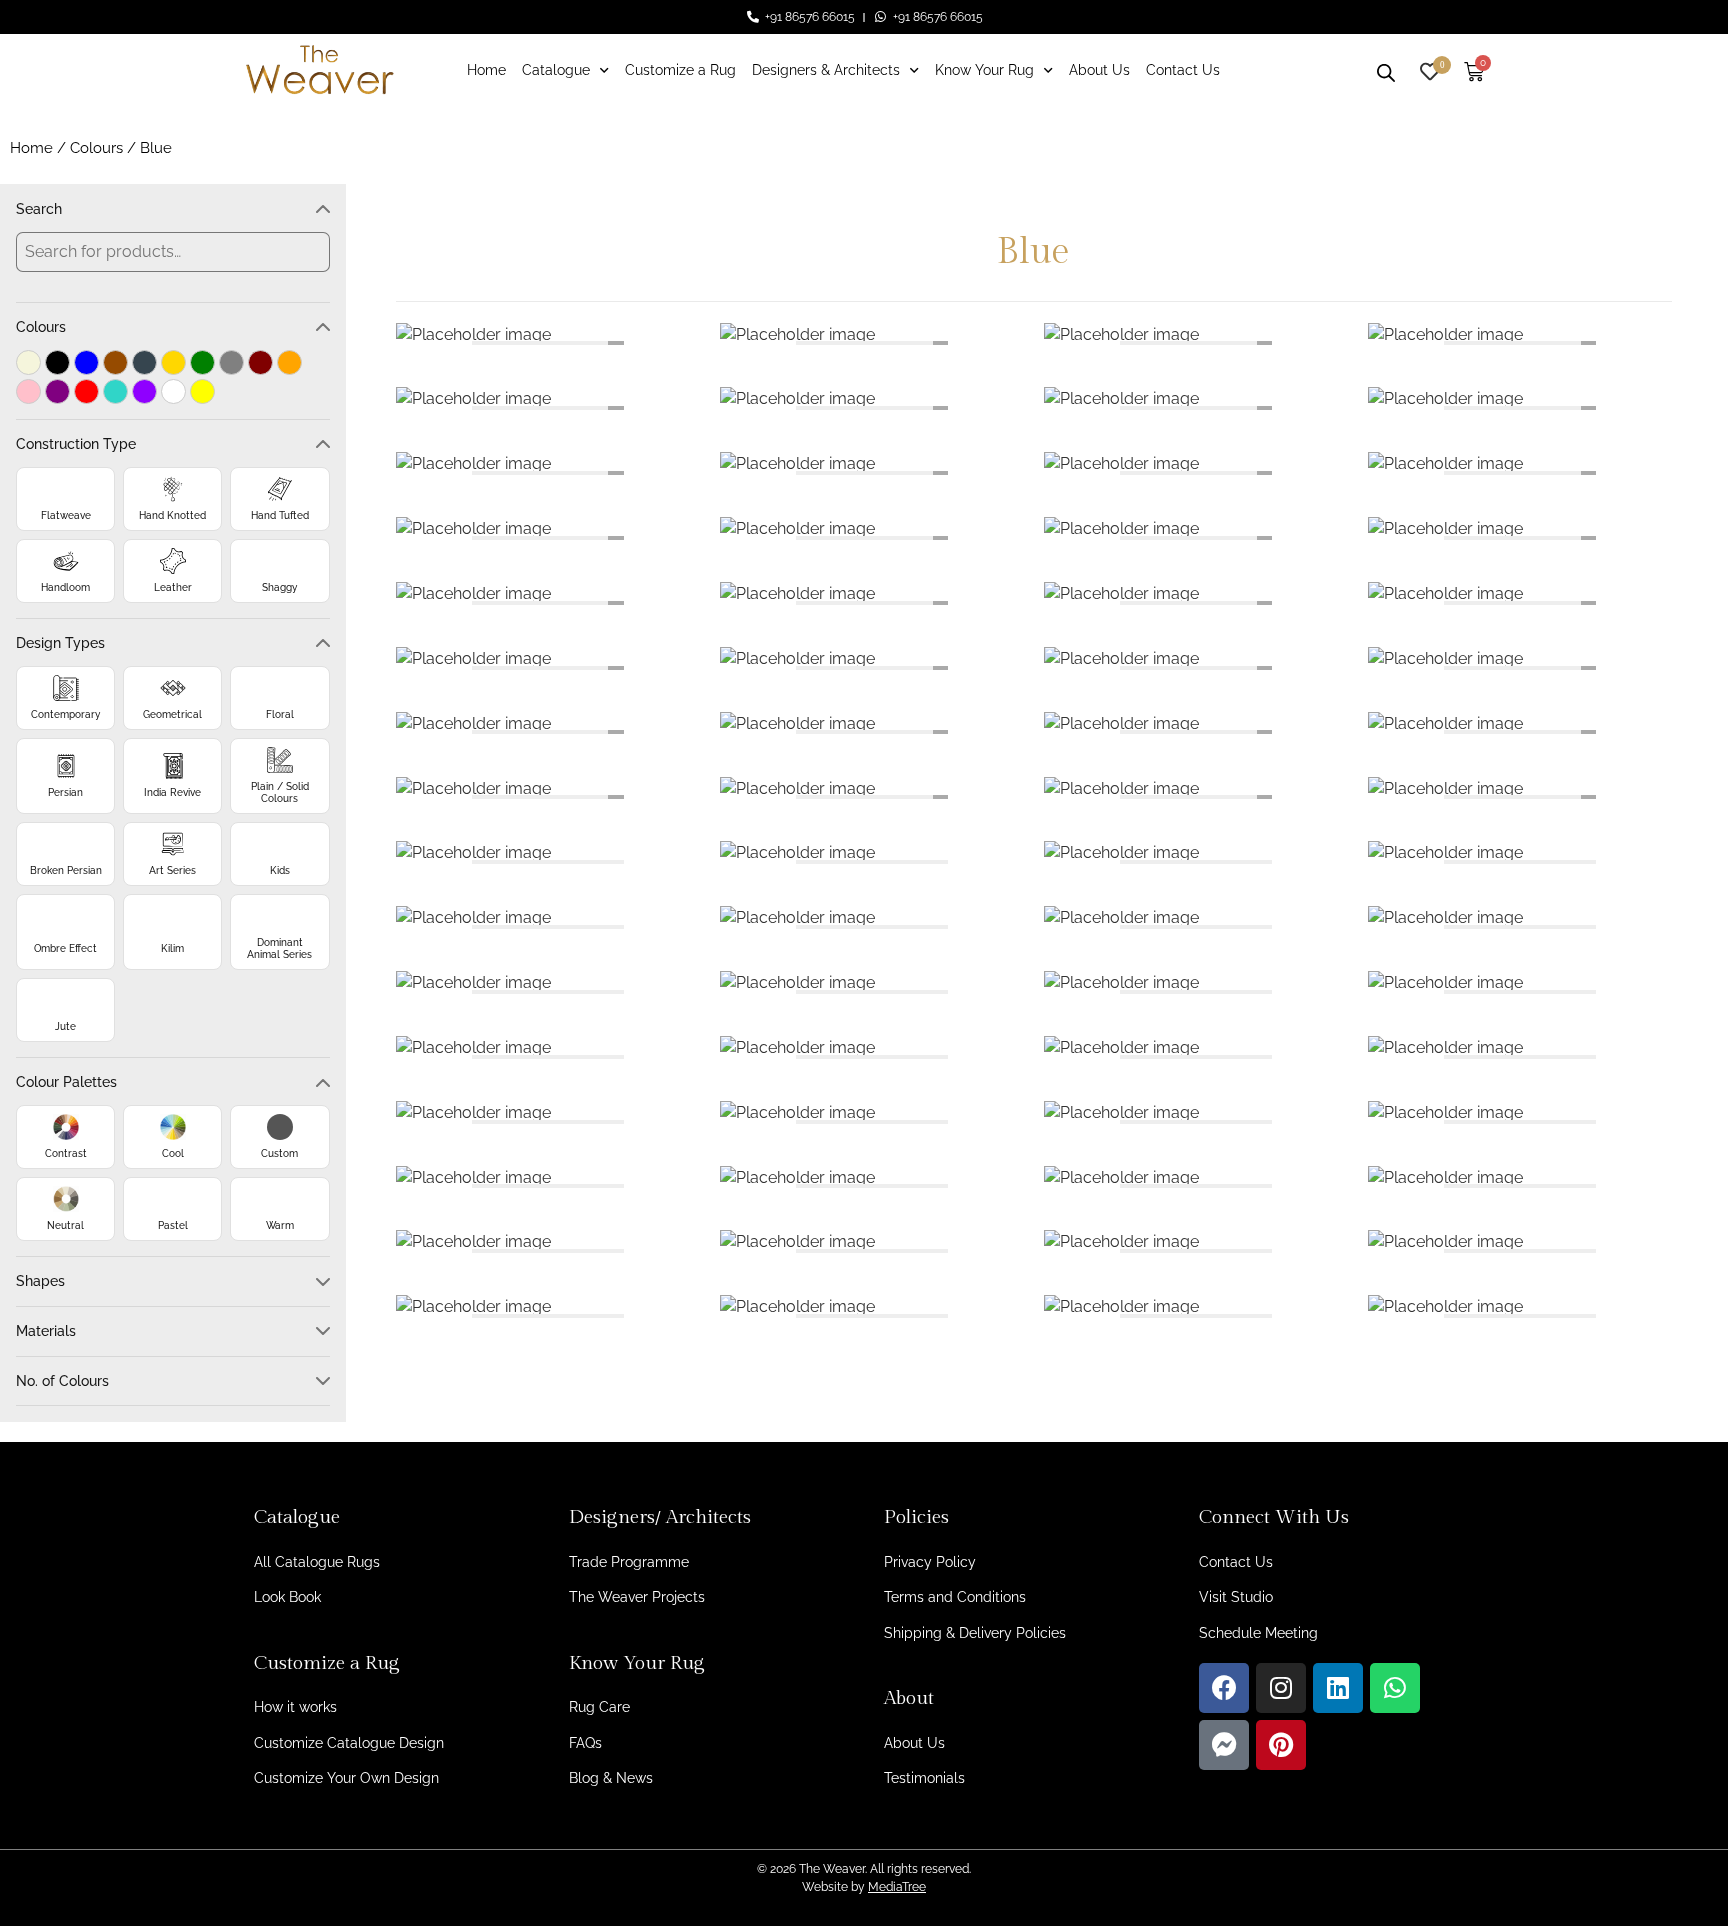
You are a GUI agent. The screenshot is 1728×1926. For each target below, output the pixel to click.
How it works (295, 1707)
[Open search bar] (1386, 70)
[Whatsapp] (1395, 1688)
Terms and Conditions (955, 1597)
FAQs (585, 1743)
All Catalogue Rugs (317, 1562)
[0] (1430, 69)
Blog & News (611, 1778)
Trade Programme (629, 1562)
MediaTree (897, 1887)
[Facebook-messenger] (1224, 1745)
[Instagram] (1281, 1688)
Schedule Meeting (1258, 1633)
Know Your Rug (984, 70)
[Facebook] (1224, 1688)
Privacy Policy (930, 1562)
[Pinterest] (1281, 1745)
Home (486, 70)
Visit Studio (1236, 1597)
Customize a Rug (680, 70)
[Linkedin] (1338, 1688)
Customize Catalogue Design (349, 1743)
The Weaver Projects (637, 1597)
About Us (1099, 70)
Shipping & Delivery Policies (975, 1633)
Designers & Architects (826, 70)
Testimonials (924, 1778)
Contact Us (1183, 70)
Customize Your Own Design (346, 1778)
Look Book (287, 1597)
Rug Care (599, 1707)
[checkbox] (28, 362)
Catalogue (556, 70)
